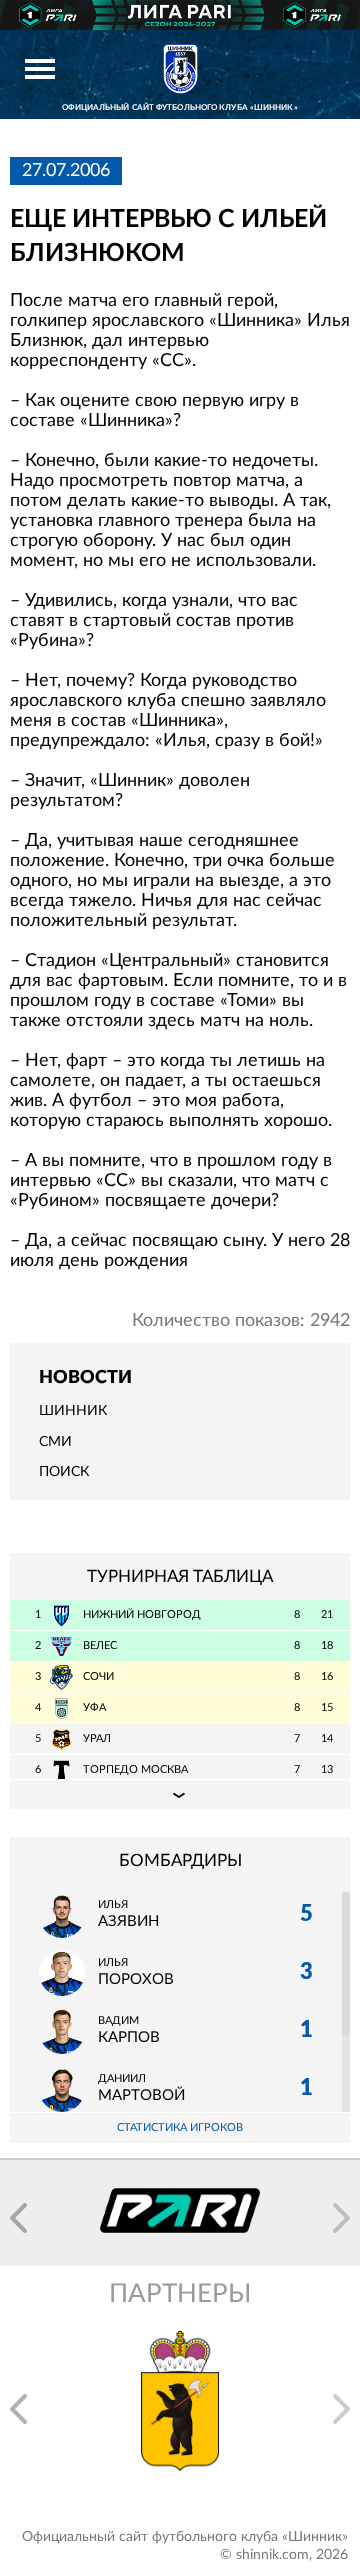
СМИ (55, 1442)
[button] (18, 2218)
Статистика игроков (180, 2127)
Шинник (73, 1411)
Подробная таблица (180, 1794)
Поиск (64, 1472)
